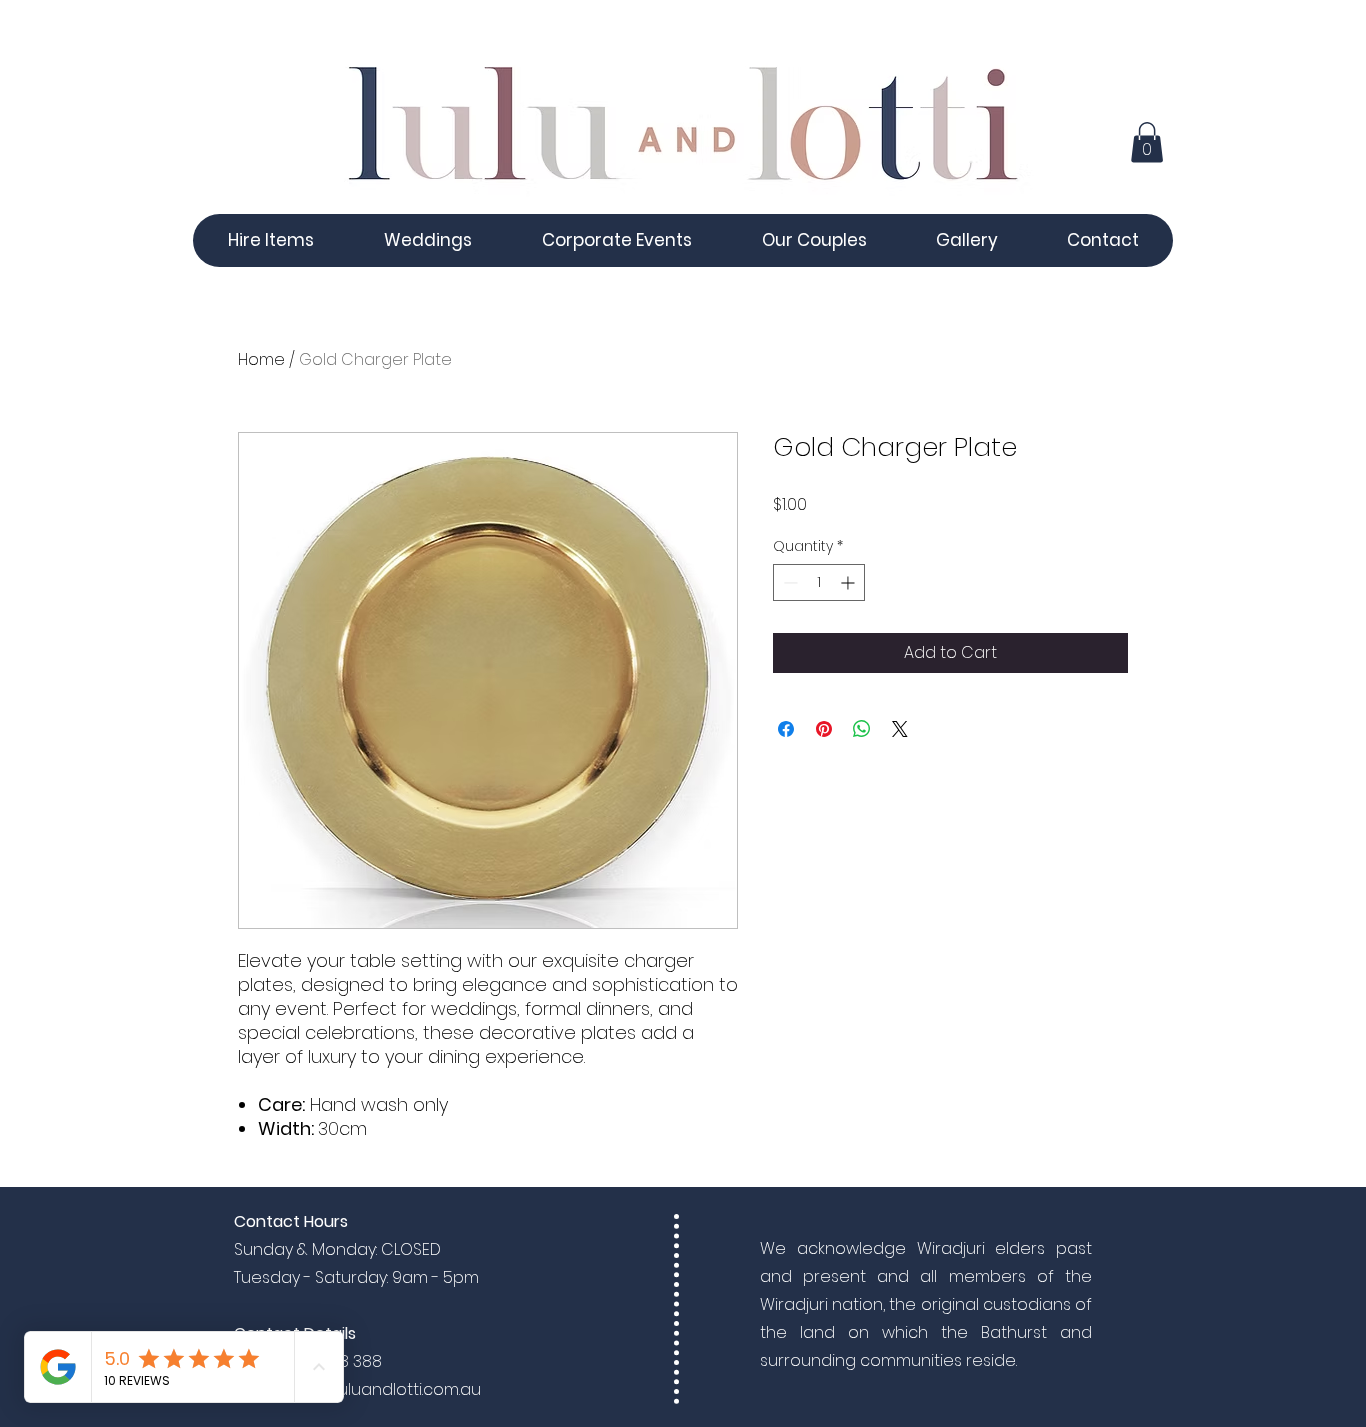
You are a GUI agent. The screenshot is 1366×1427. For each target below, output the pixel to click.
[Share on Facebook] (786, 729)
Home (261, 359)
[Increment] (849, 582)
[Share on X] (900, 729)
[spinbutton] (819, 582)
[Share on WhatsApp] (862, 729)
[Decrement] (788, 582)
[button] (1147, 142)
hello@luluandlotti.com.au (380, 1389)
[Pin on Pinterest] (824, 729)
